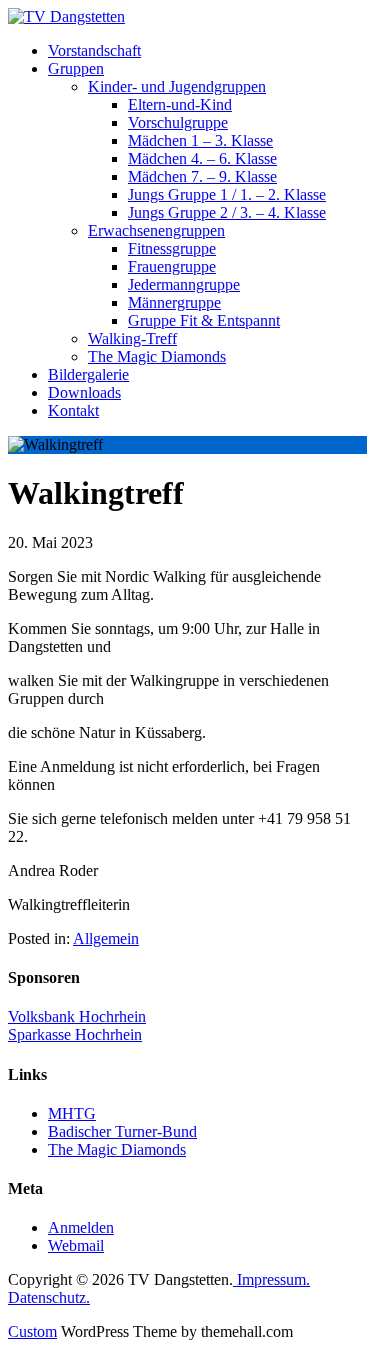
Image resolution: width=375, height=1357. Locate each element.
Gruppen (76, 68)
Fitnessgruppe (172, 248)
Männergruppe (174, 302)
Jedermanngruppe (184, 284)
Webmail (76, 1245)
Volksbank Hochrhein (77, 1016)
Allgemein (106, 938)
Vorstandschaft (94, 50)
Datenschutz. (49, 1297)
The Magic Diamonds (157, 356)
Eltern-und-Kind (180, 104)
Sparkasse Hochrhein (75, 1034)
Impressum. (271, 1279)
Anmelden (81, 1227)
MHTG (72, 1113)
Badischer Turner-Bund (122, 1131)
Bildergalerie (88, 374)
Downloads (84, 392)
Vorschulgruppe (178, 122)
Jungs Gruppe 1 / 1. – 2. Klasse (227, 194)
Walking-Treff (132, 338)
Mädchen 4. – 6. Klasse (202, 158)
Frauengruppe (172, 266)
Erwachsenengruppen (156, 230)
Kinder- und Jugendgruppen (177, 86)
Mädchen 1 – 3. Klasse (200, 140)
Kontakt (73, 410)
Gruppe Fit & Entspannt (204, 320)
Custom (32, 1331)
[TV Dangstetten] (66, 16)
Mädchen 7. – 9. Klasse (202, 176)
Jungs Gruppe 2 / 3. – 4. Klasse (227, 212)
